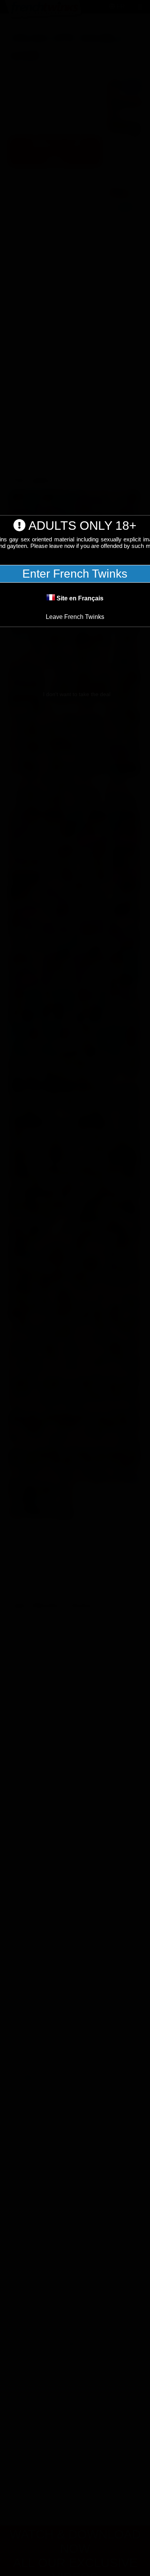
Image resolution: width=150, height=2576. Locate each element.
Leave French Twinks (75, 617)
